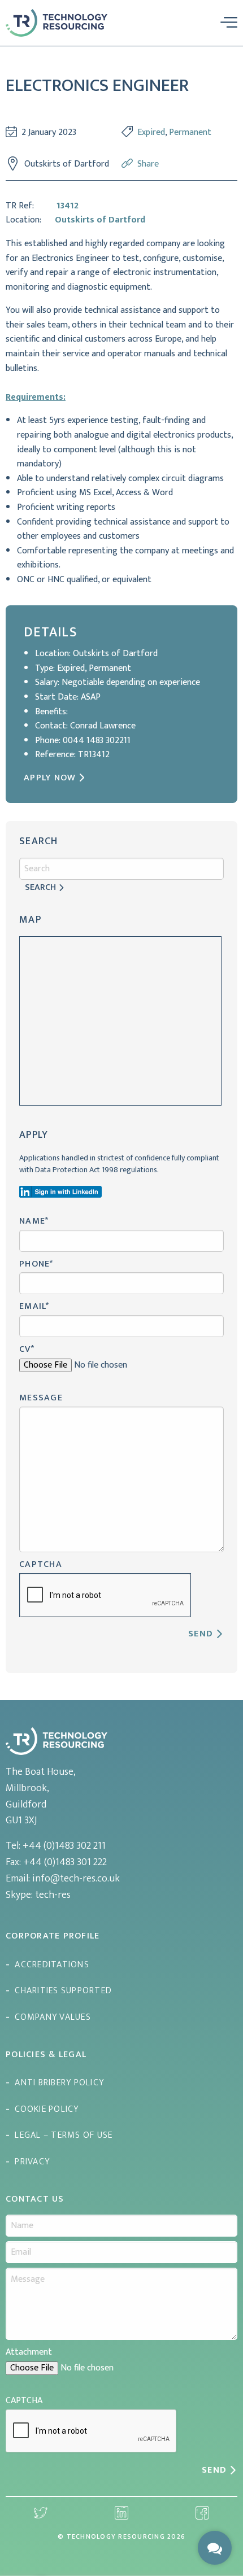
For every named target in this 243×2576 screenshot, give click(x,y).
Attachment (29, 2352)
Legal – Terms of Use (64, 2135)
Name (34, 1221)
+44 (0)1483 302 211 (64, 1846)
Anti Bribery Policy (59, 2083)
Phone (36, 1264)
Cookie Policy (47, 2109)
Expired (151, 132)
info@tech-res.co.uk (76, 1879)
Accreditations (52, 1965)
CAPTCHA (41, 1564)
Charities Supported (63, 1991)
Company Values (53, 2017)
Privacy (32, 2162)
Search (40, 887)
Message (41, 1398)
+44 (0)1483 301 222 (65, 1862)
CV (27, 1349)
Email (34, 1306)
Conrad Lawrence (103, 726)
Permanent (190, 132)
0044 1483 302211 (97, 741)
